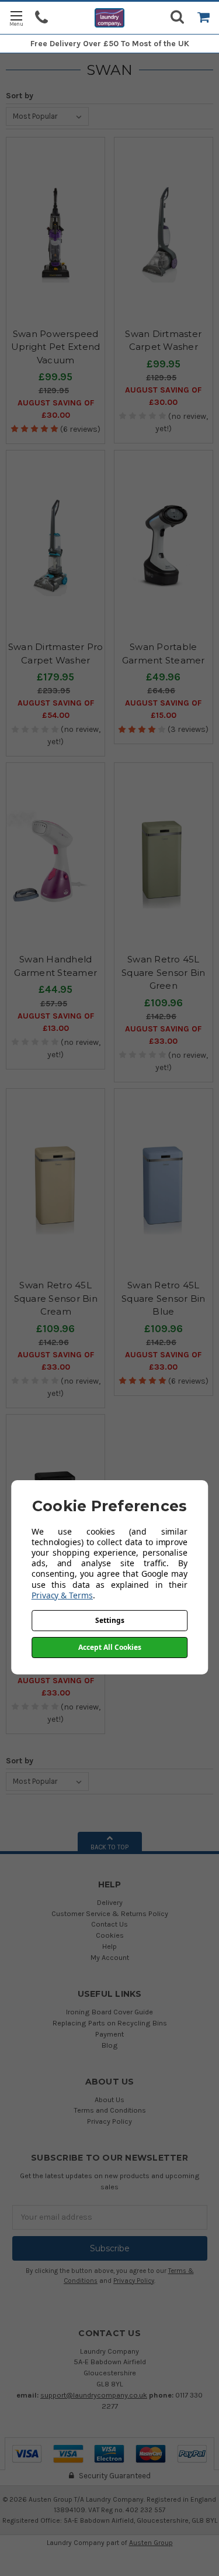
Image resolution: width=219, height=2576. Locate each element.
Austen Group (151, 2543)
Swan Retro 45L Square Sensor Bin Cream (56, 1298)
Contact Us (109, 1924)
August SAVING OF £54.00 (56, 709)
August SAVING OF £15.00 (163, 709)
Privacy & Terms (62, 1595)
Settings (110, 1620)
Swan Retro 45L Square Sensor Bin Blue (163, 1298)
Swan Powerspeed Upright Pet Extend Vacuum (56, 347)
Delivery (110, 1902)
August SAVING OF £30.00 (56, 409)
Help (109, 1946)
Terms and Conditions (110, 2110)
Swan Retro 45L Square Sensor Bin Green (163, 972)
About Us (109, 2099)
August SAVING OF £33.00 (163, 1035)
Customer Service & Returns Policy (110, 1913)
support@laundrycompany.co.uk (94, 2395)
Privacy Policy (109, 2121)
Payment (109, 2034)
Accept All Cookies (110, 1647)
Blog (110, 2045)
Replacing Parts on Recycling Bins (110, 2023)
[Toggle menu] (16, 18)
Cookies (110, 1935)
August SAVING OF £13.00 (56, 1022)
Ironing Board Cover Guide (109, 2012)
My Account (110, 1957)
